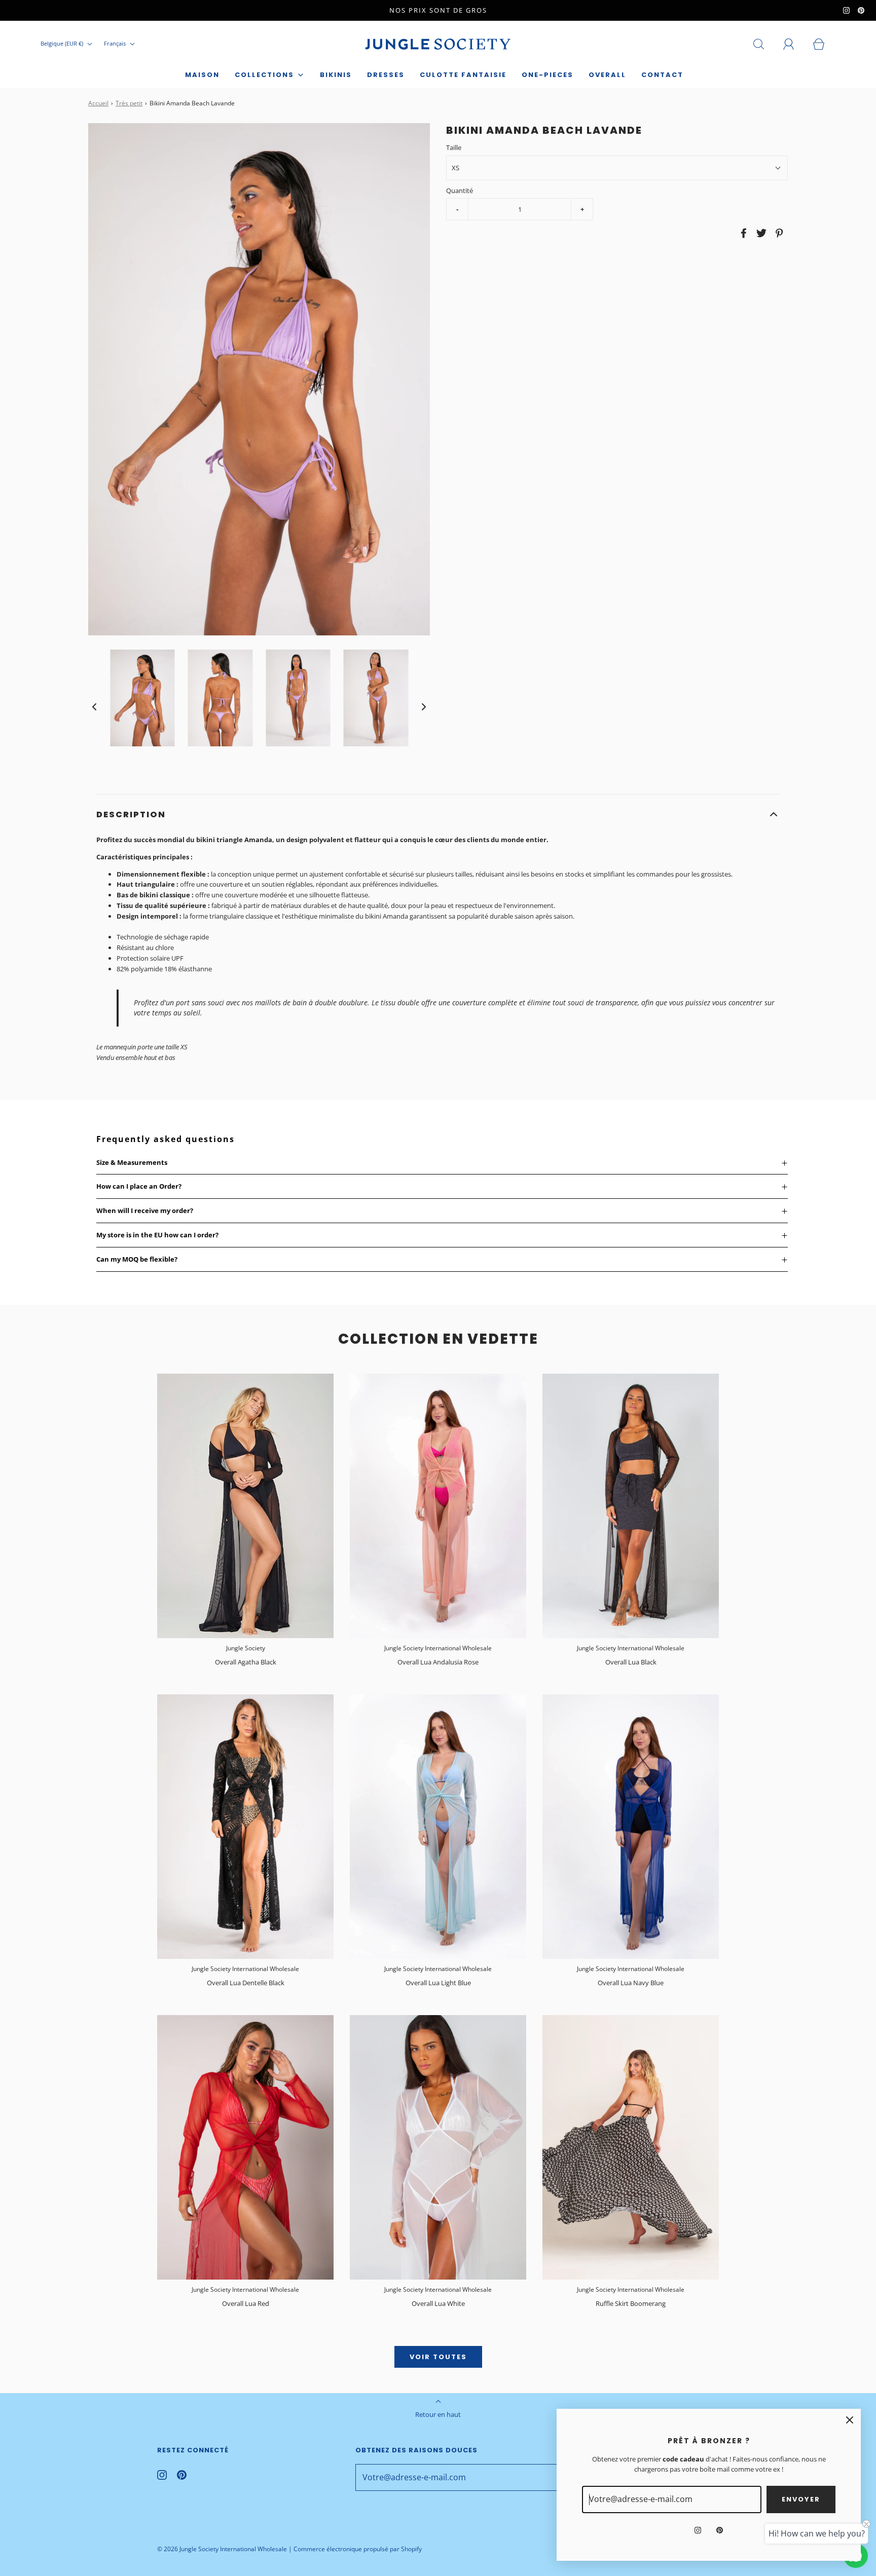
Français (116, 43)
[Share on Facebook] (742, 233)
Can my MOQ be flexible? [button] (137, 1259)
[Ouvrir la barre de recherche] (764, 44)
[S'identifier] (794, 44)
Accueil (98, 103)
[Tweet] (760, 233)
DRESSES (386, 75)
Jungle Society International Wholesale (438, 1648)
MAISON (202, 75)
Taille (454, 147)
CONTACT (662, 75)
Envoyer (801, 2499)
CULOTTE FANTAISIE (463, 75)
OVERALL (607, 75)
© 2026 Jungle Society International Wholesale (222, 2549)
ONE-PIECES (547, 75)
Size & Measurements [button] (132, 1162)
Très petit (129, 103)
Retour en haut (438, 2414)
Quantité (460, 190)
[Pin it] (778, 233)
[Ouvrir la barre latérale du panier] (824, 44)
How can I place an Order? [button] (139, 1186)
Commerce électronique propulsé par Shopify (358, 2549)
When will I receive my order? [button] (145, 1210)
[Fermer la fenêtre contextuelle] (850, 2420)
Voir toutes (438, 2357)
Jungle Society (246, 1648)
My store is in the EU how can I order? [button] (157, 1235)
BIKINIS (336, 75)
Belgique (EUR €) (63, 43)
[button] (94, 707)
